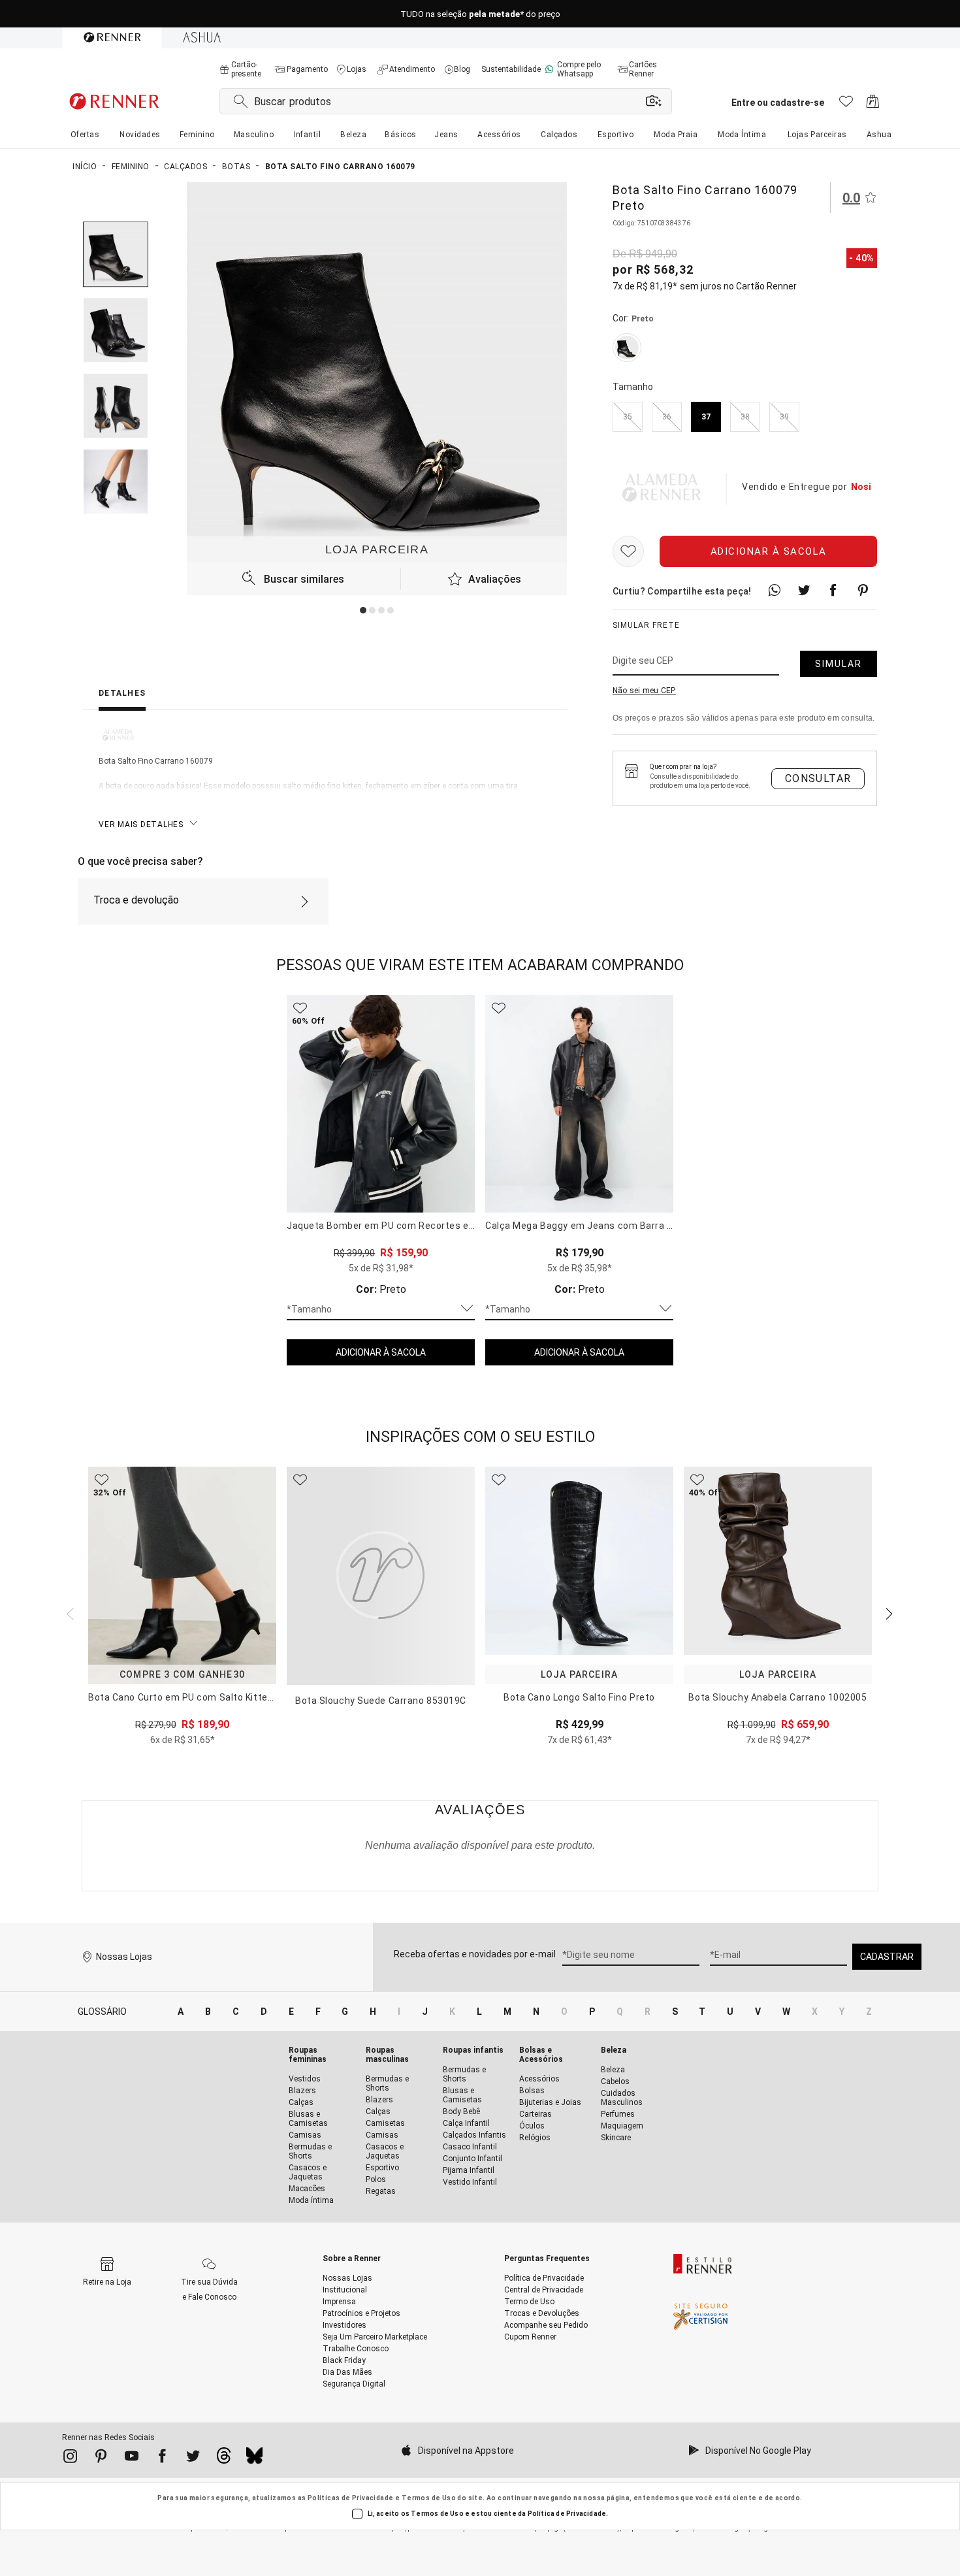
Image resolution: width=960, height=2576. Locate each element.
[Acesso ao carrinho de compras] (873, 105)
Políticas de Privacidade (351, 2498)
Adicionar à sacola (769, 551)
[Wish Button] (628, 551)
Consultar (818, 778)
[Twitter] (193, 2458)
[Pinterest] (101, 2458)
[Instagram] (70, 2458)
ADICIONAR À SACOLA (381, 1352)
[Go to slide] (363, 610)
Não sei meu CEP (644, 691)
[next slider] (69, 1612)
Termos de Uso (429, 2498)
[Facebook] (162, 2458)
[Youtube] (132, 2458)
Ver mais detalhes (141, 824)
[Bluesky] (254, 2459)
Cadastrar (887, 1957)
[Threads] (224, 2459)
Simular (839, 664)
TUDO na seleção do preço (480, 14)
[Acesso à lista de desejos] (846, 105)
